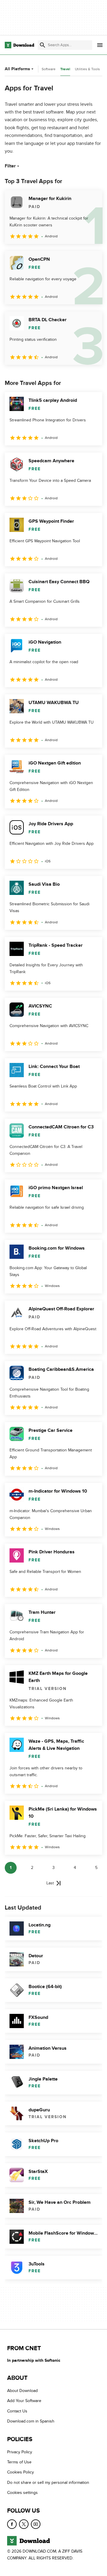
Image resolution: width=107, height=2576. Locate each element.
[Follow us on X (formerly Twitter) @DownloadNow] (24, 2524)
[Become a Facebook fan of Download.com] (12, 2524)
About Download (22, 2391)
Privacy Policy (20, 2452)
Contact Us (17, 2411)
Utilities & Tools (87, 69)
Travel (65, 69)
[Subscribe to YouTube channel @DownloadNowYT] (36, 2524)
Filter (10, 166)
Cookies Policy (21, 2472)
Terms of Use (19, 2462)
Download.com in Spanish (31, 2421)
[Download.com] (19, 45)
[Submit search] (43, 45)
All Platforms (17, 69)
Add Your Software (24, 2401)
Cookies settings (22, 2493)
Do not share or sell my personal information (48, 2483)
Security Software (42, 69)
